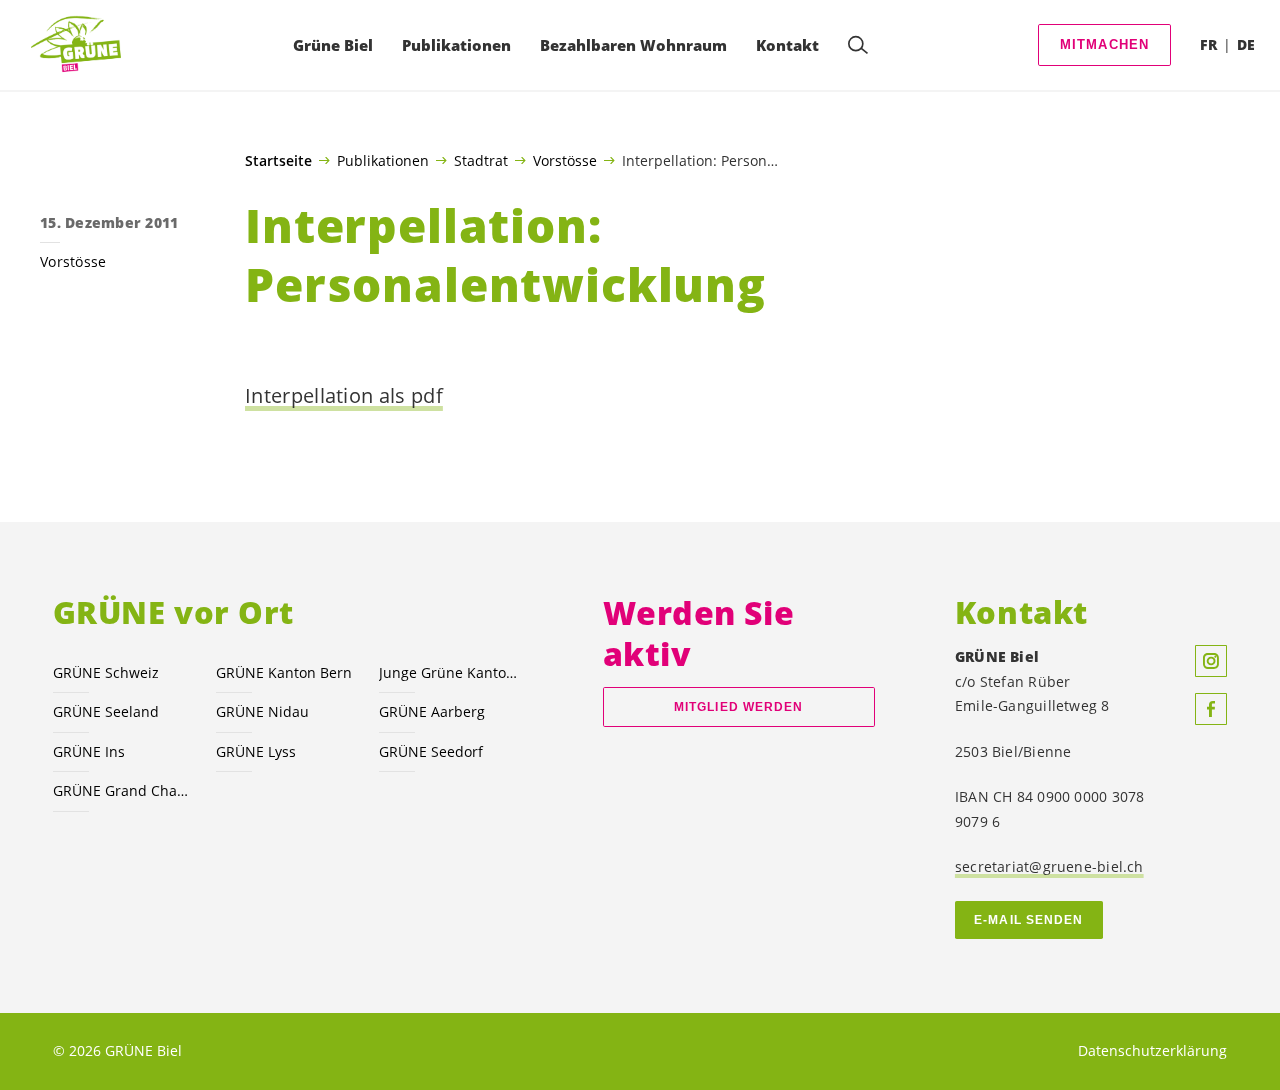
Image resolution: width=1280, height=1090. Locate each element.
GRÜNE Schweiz (106, 672)
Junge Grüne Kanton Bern (448, 672)
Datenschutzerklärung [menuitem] (1152, 1050)
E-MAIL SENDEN (1028, 920)
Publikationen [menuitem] (456, 45)
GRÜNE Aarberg (432, 711)
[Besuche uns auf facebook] (1211, 709)
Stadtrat (481, 160)
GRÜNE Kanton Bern (284, 672)
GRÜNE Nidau (262, 711)
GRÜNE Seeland (106, 711)
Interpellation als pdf (344, 395)
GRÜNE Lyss (256, 751)
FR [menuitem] (1208, 44)
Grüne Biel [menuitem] (333, 45)
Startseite (278, 161)
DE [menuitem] (1246, 44)
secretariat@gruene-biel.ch (1049, 866)
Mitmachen (1105, 44)
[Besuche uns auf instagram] (1211, 661)
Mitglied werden (738, 707)
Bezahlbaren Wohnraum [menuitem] (633, 45)
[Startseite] (81, 45)
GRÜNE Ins (89, 751)
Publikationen (383, 160)
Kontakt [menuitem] (787, 45)
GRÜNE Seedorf (431, 751)
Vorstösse (565, 160)
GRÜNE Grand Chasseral (122, 790)
